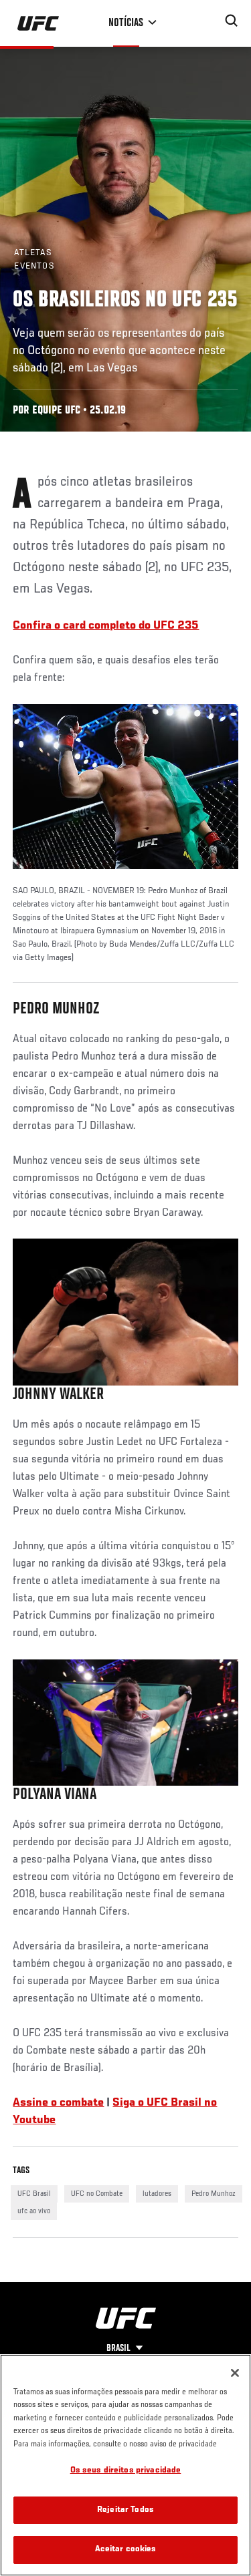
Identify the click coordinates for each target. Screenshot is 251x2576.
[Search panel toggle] (232, 21)
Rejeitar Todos (125, 2510)
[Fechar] (235, 2373)
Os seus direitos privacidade (126, 2471)
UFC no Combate (97, 2194)
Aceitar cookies (126, 2550)
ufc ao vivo (34, 2211)
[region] (125, 2465)
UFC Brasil (34, 2194)
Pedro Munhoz (214, 2194)
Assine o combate (58, 2103)
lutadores (157, 2194)
